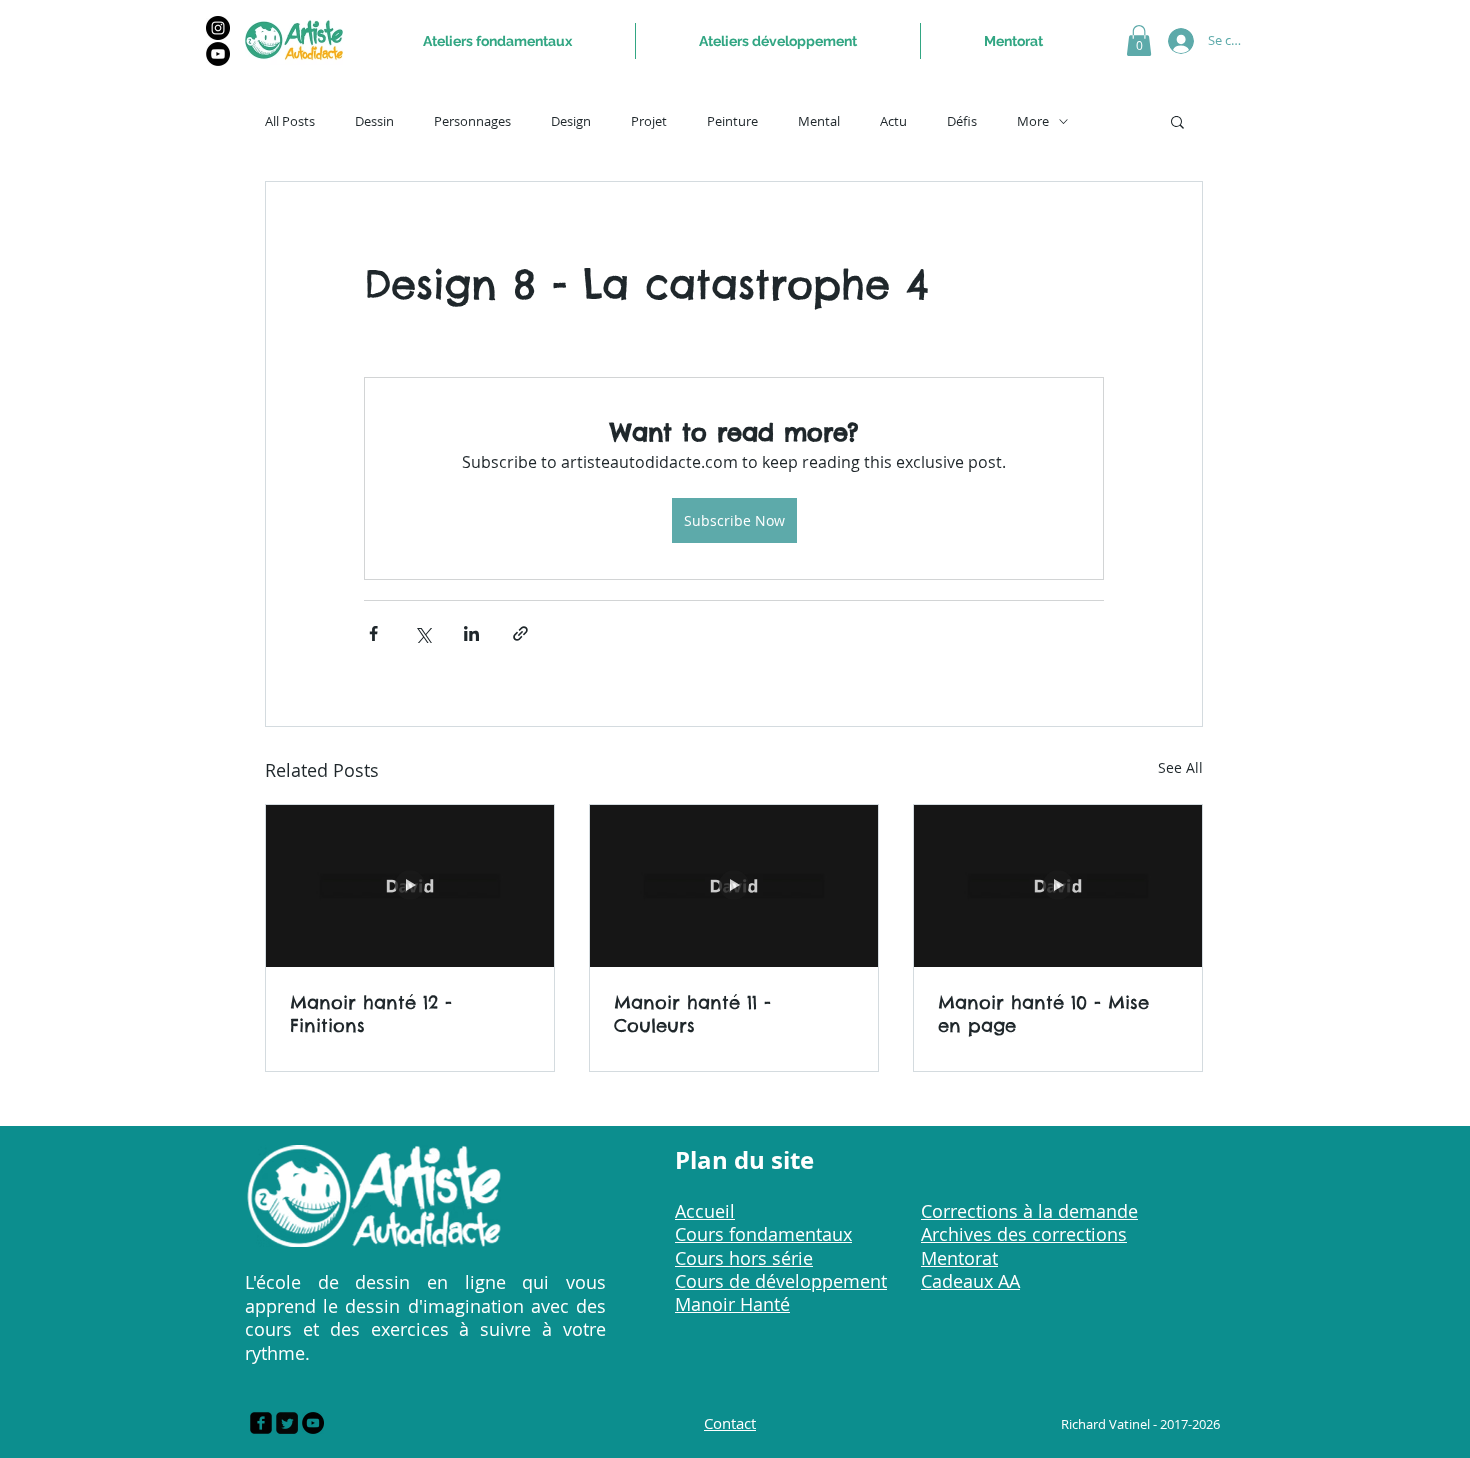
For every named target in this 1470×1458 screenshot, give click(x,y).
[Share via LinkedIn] (471, 633)
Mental (819, 121)
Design (571, 121)
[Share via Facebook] (373, 633)
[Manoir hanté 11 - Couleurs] (734, 886)
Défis (962, 121)
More (1033, 121)
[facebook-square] (261, 1423)
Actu (893, 121)
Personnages (472, 121)
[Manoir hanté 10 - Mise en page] (1058, 886)
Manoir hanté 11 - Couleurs (692, 1014)
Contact (730, 1423)
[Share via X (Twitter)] (422, 633)
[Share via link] (520, 633)
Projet (649, 121)
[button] (1139, 40)
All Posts (290, 121)
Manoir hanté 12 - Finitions (371, 1014)
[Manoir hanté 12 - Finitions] (410, 886)
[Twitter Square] (287, 1423)
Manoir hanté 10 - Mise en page (1043, 1014)
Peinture (732, 121)
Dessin (374, 121)
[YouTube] (218, 54)
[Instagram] (218, 28)
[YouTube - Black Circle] (313, 1423)
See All (1180, 767)
